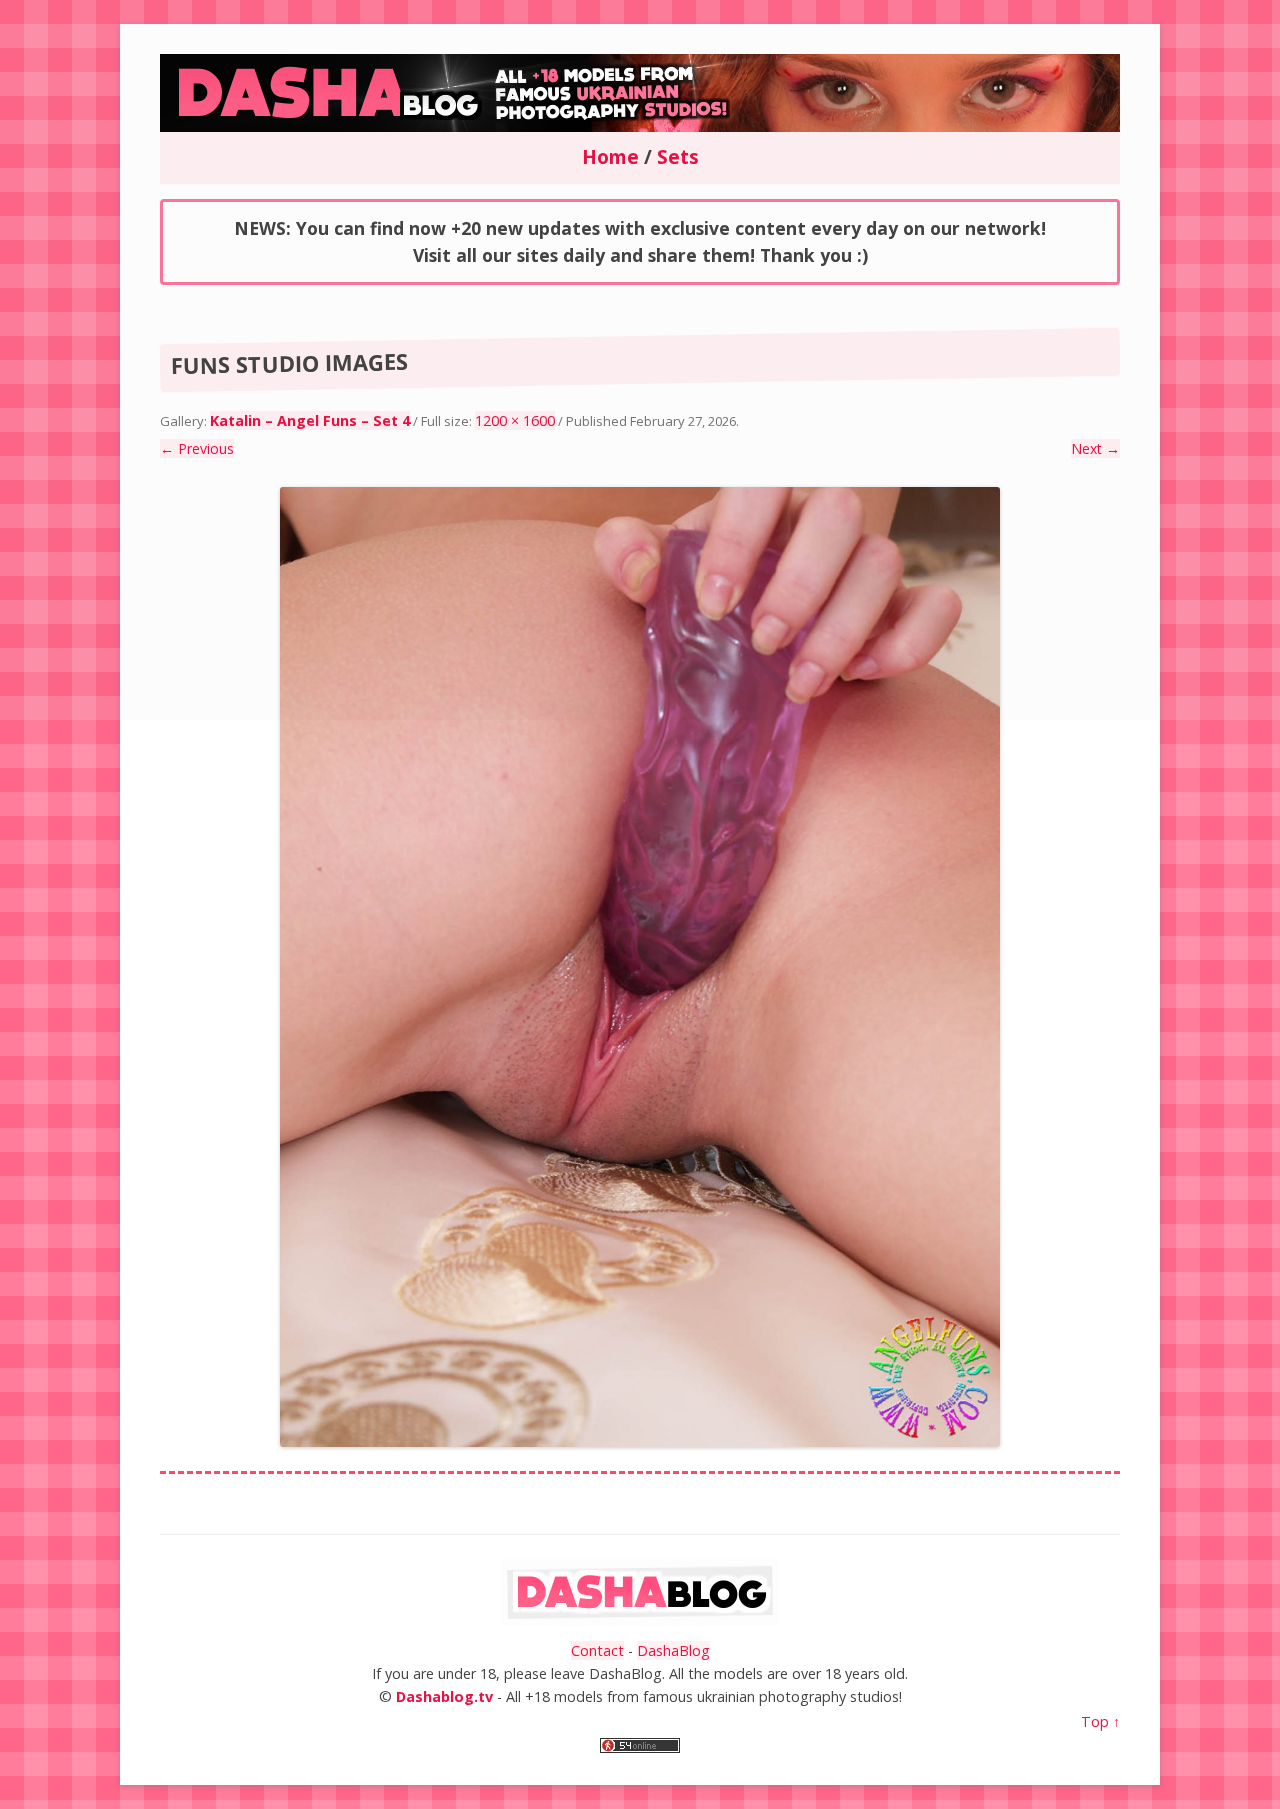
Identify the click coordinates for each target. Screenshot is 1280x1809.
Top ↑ (1100, 1721)
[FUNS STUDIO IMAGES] (640, 967)
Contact (597, 1650)
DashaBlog (673, 1650)
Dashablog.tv (444, 1696)
